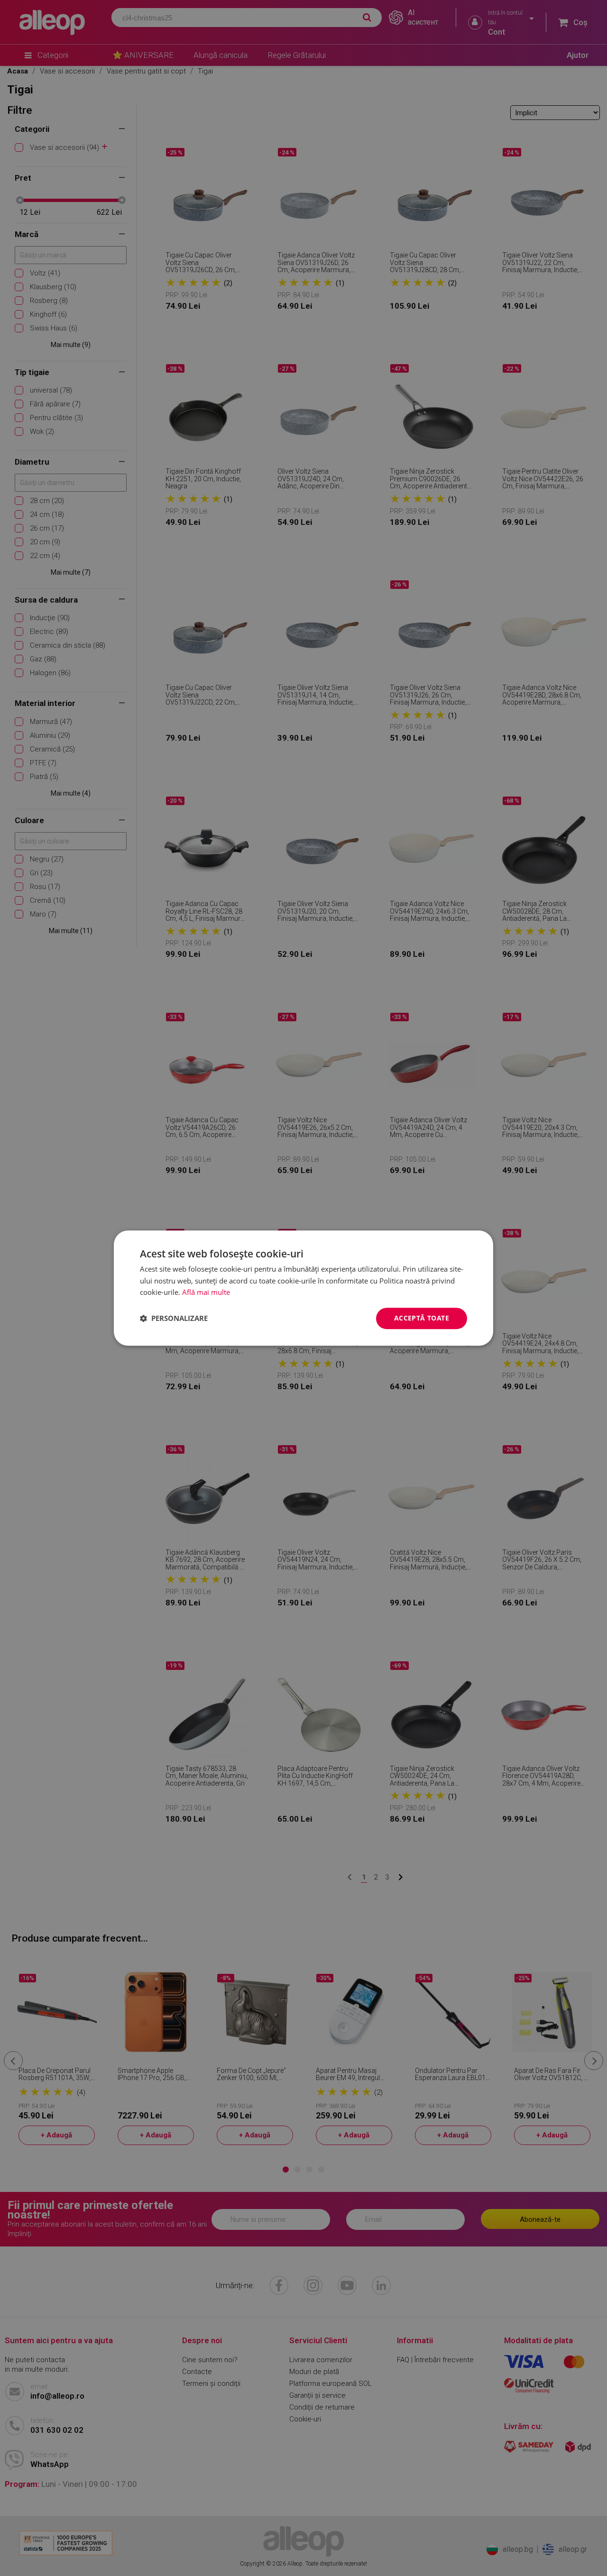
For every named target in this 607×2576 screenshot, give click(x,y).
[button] (174, 1319)
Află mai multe (206, 1293)
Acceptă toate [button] (422, 1318)
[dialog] (303, 1288)
